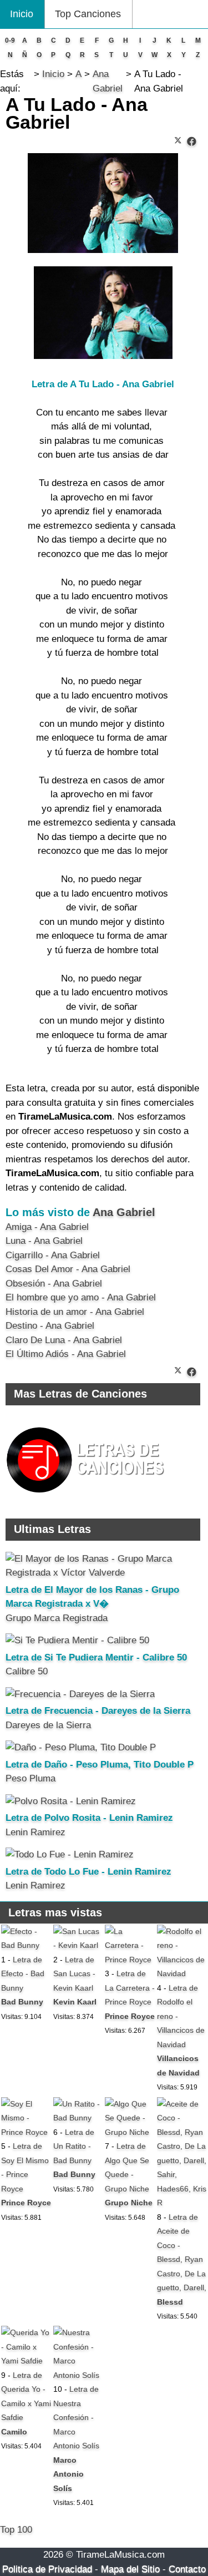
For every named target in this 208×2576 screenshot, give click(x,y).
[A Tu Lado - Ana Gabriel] (192, 142)
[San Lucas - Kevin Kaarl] (78, 1945)
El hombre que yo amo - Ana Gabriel (81, 1297)
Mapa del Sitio (130, 2569)
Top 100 (16, 2530)
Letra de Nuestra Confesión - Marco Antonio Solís (76, 2417)
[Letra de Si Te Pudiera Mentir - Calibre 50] (77, 1640)
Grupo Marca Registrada (57, 1618)
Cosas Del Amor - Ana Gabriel (68, 1269)
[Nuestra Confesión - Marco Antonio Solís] (78, 2375)
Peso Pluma (31, 1778)
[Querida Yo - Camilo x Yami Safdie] (26, 2361)
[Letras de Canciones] (87, 1498)
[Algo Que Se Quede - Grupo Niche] (130, 2132)
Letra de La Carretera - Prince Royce (130, 1988)
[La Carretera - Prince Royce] (130, 1960)
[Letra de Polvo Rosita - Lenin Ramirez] (71, 1801)
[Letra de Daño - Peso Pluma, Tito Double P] (81, 1747)
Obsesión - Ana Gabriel (54, 1284)
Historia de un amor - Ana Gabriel (75, 1312)
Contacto (187, 2569)
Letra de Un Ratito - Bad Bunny (74, 2146)
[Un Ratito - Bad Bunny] (78, 2118)
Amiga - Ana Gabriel (47, 1227)
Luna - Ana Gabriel (44, 1241)
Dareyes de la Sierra (48, 1725)
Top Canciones (88, 14)
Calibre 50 (27, 1671)
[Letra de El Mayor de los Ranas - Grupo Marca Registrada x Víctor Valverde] (103, 1573)
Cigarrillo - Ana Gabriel (53, 1255)
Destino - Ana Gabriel (50, 1326)
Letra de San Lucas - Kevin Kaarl (74, 1974)
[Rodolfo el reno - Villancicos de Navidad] (182, 1973)
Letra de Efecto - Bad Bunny (23, 1974)
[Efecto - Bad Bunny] (26, 1945)
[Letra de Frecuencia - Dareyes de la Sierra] (80, 1694)
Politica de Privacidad (47, 2569)
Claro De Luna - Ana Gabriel (64, 1340)
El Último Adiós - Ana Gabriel (66, 1354)
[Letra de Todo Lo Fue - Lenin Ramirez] (70, 1854)
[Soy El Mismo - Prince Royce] (26, 2132)
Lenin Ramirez (35, 1832)
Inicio (22, 14)
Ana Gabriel (124, 1212)
